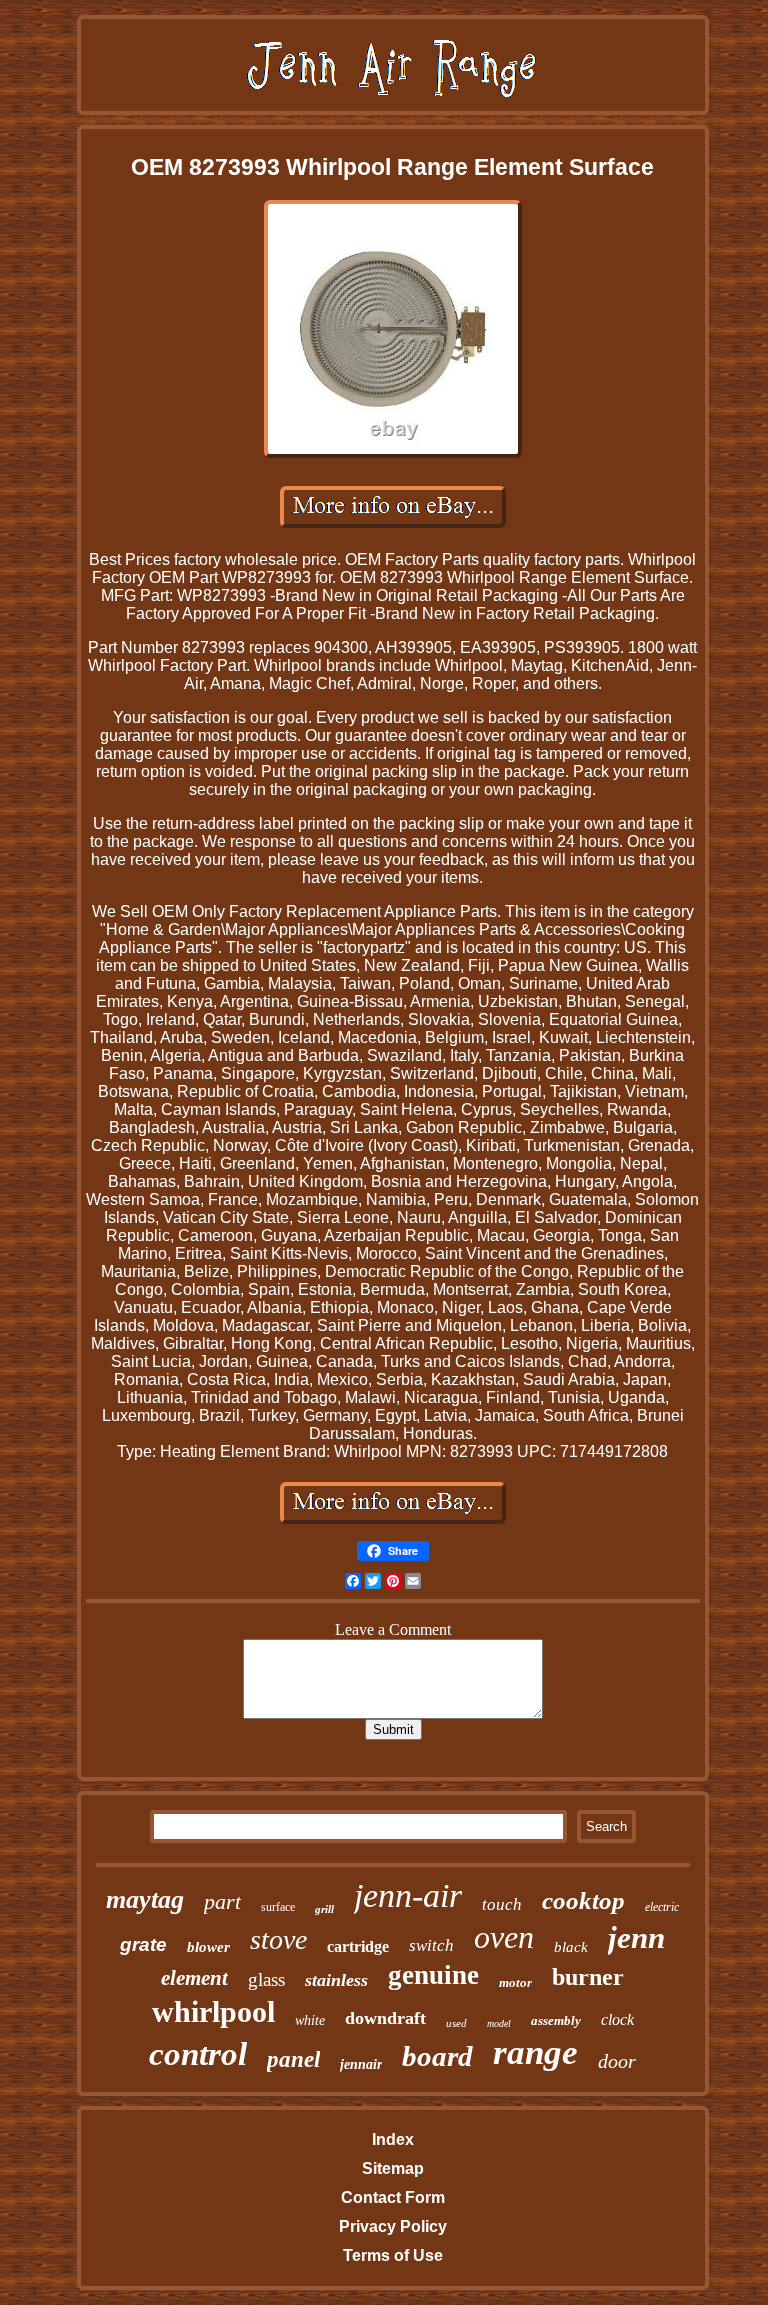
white (310, 2020)
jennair (361, 2064)
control (198, 2054)
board (437, 2056)
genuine (433, 1975)
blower (208, 1947)
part (222, 1901)
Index (393, 2139)
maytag (145, 1899)
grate (143, 1944)
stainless (336, 1980)
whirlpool (213, 2011)
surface (278, 1907)
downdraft (385, 2018)
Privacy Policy (393, 2226)
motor (515, 1982)
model (499, 2023)
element (194, 1978)
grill (324, 1909)
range (535, 2052)
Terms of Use (393, 2255)
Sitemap (393, 2168)
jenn (636, 1937)
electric (662, 1907)
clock (617, 2019)
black (571, 1947)
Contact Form (393, 2197)
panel (293, 2059)
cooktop (583, 1900)
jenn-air (408, 1895)
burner (588, 1977)
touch (502, 1904)
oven (504, 1937)
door (617, 2061)
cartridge (358, 1946)
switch (431, 1945)
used (456, 2023)
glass (266, 1979)
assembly (556, 2020)
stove (278, 1939)
